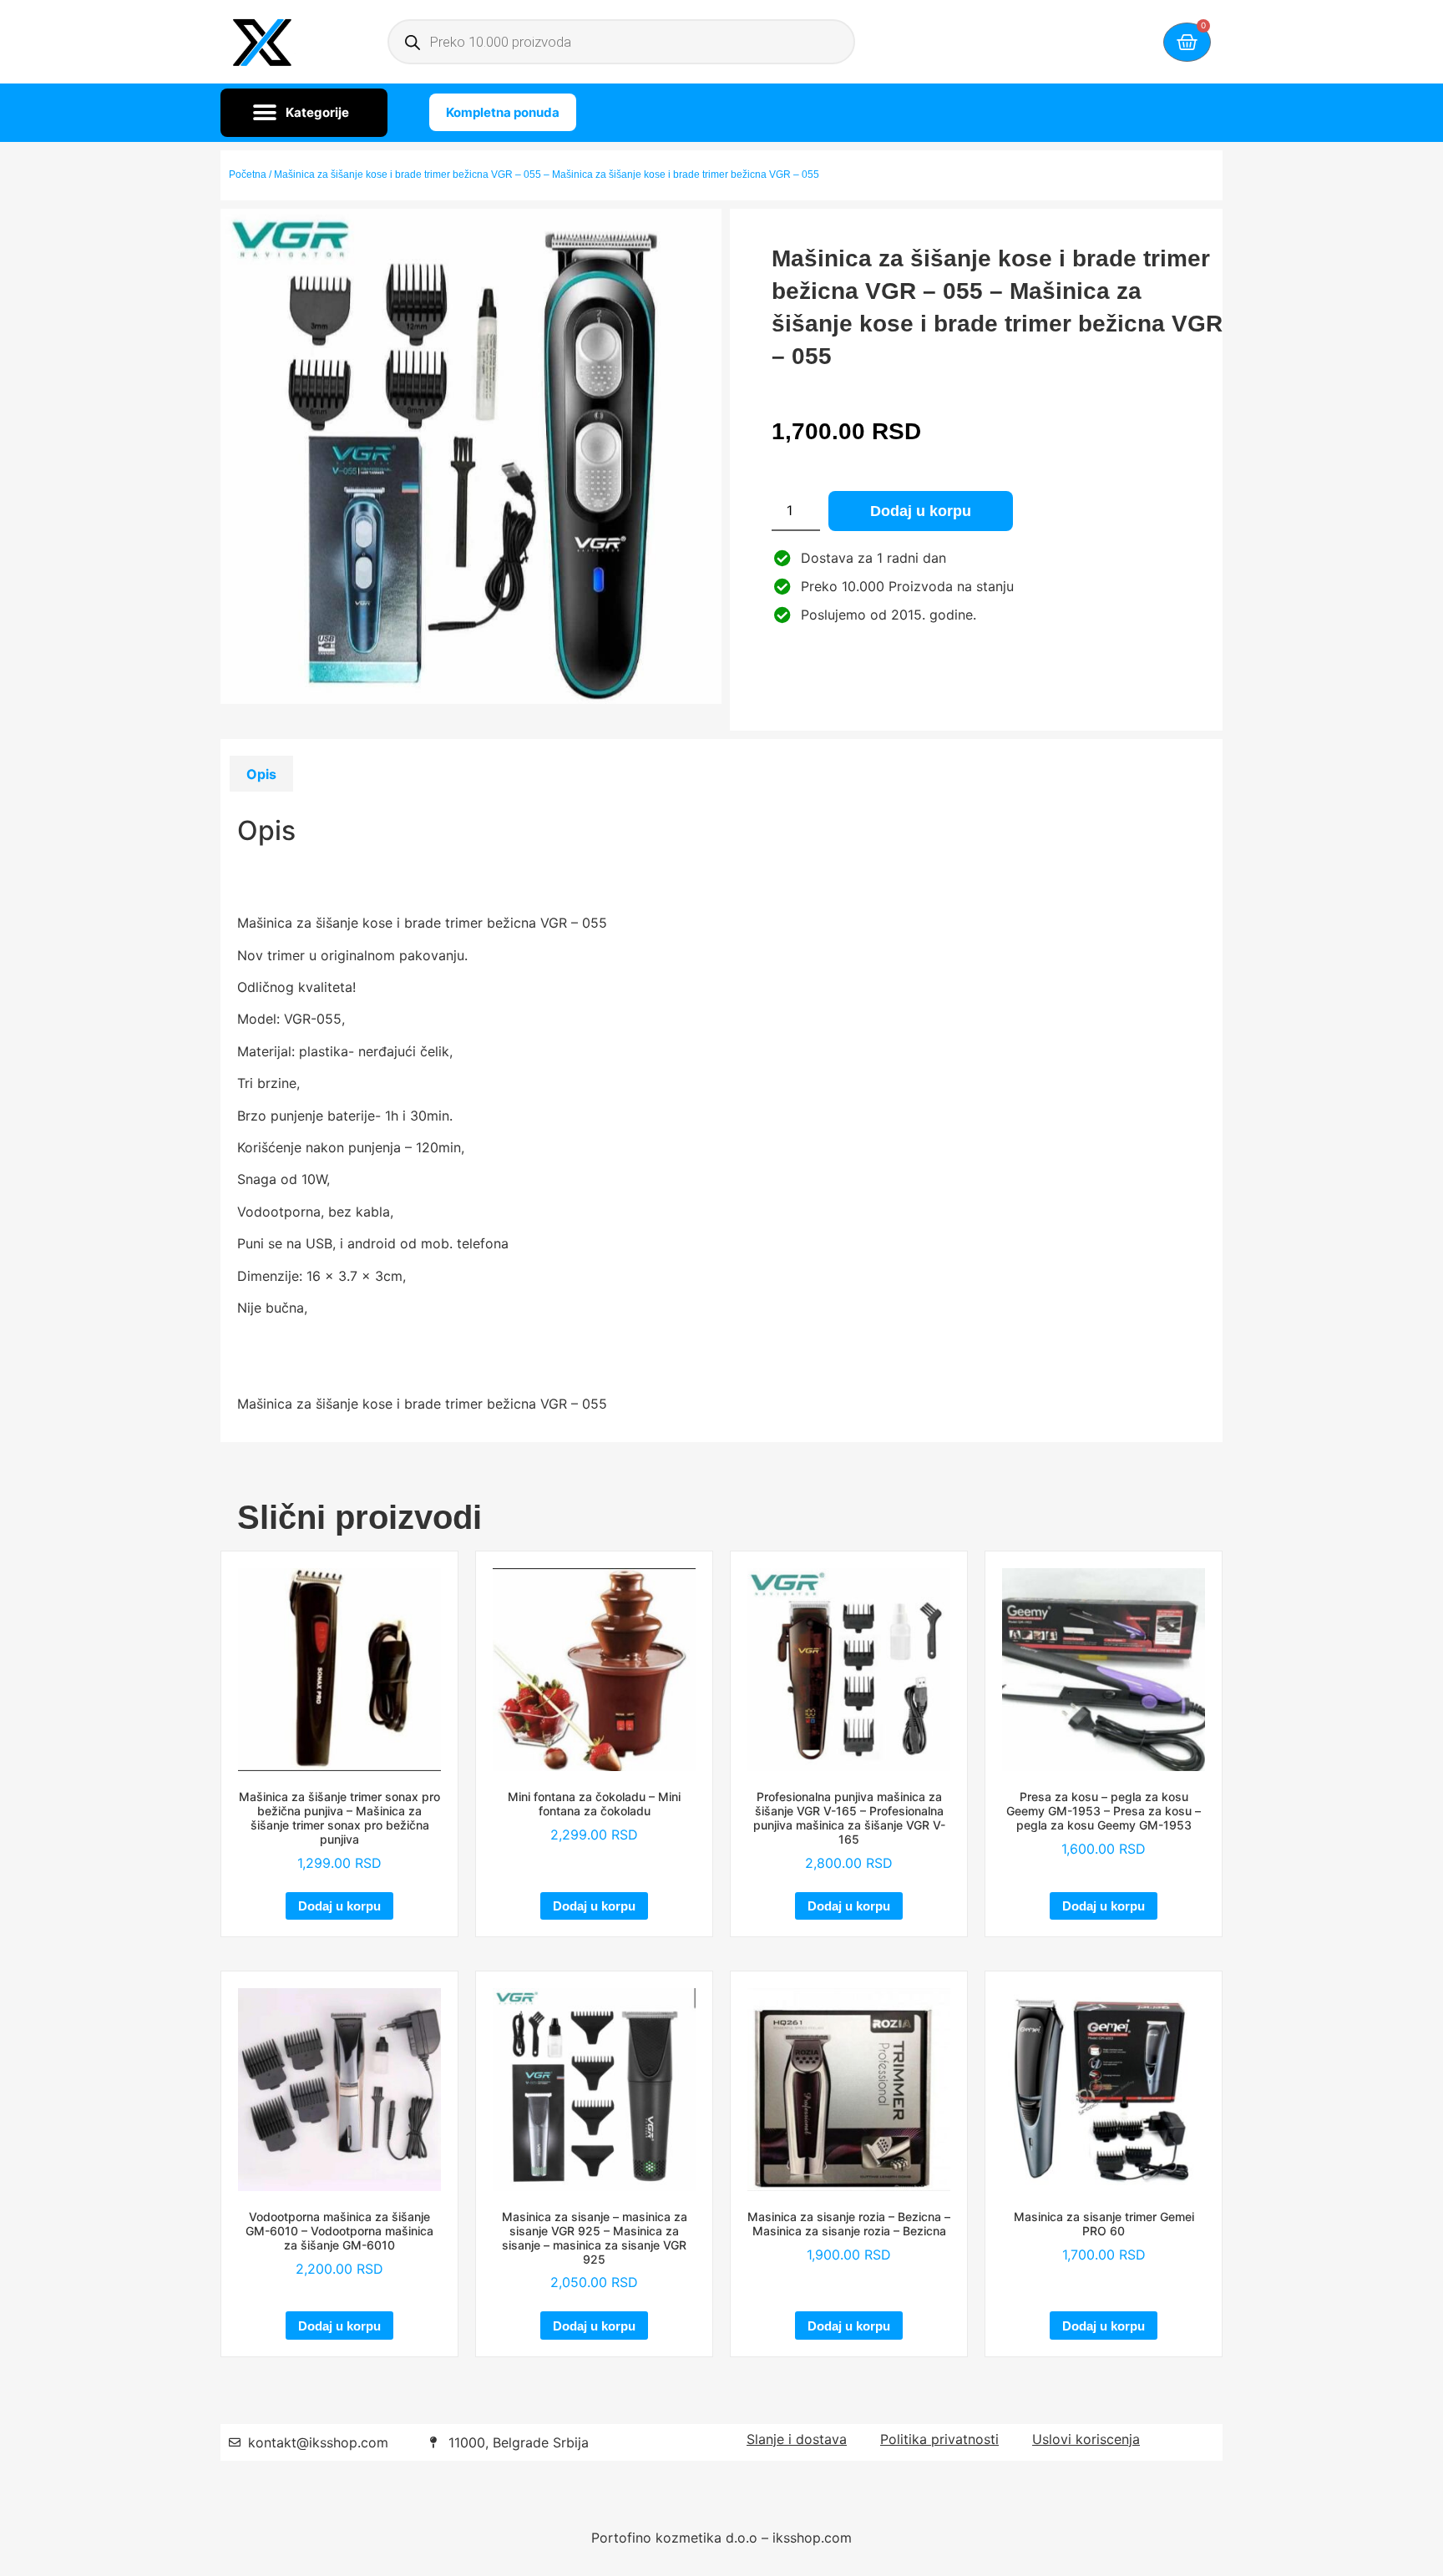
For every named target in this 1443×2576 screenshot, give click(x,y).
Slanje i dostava (797, 2439)
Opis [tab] (261, 774)
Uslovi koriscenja (1086, 2439)
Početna (248, 175)
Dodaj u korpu (921, 511)
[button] (304, 113)
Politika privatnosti (939, 2439)
